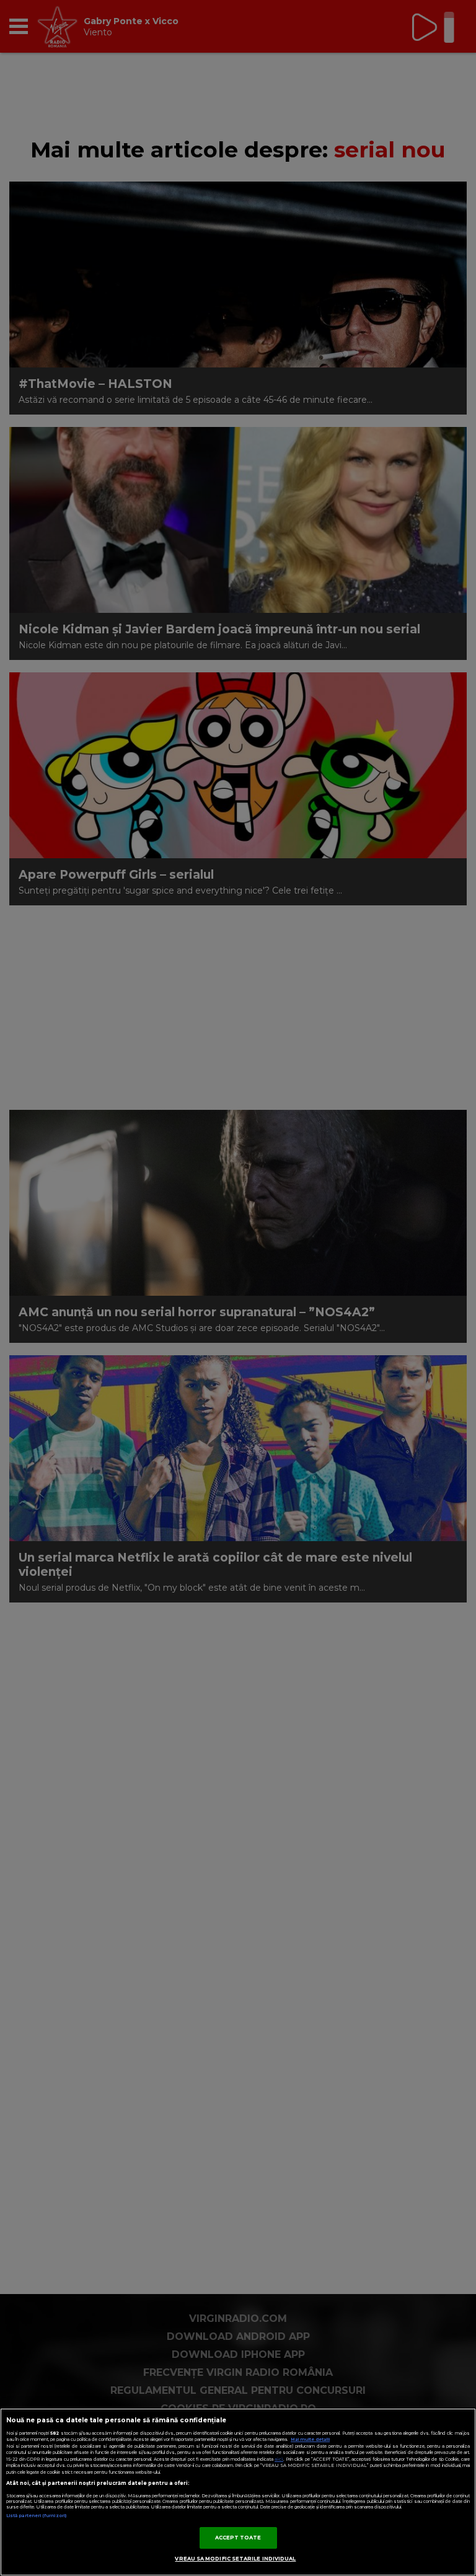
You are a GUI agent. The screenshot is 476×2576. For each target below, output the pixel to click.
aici (279, 2459)
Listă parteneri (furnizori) (36, 2516)
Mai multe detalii (310, 2439)
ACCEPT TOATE (238, 2538)
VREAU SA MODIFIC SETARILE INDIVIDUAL (235, 2559)
